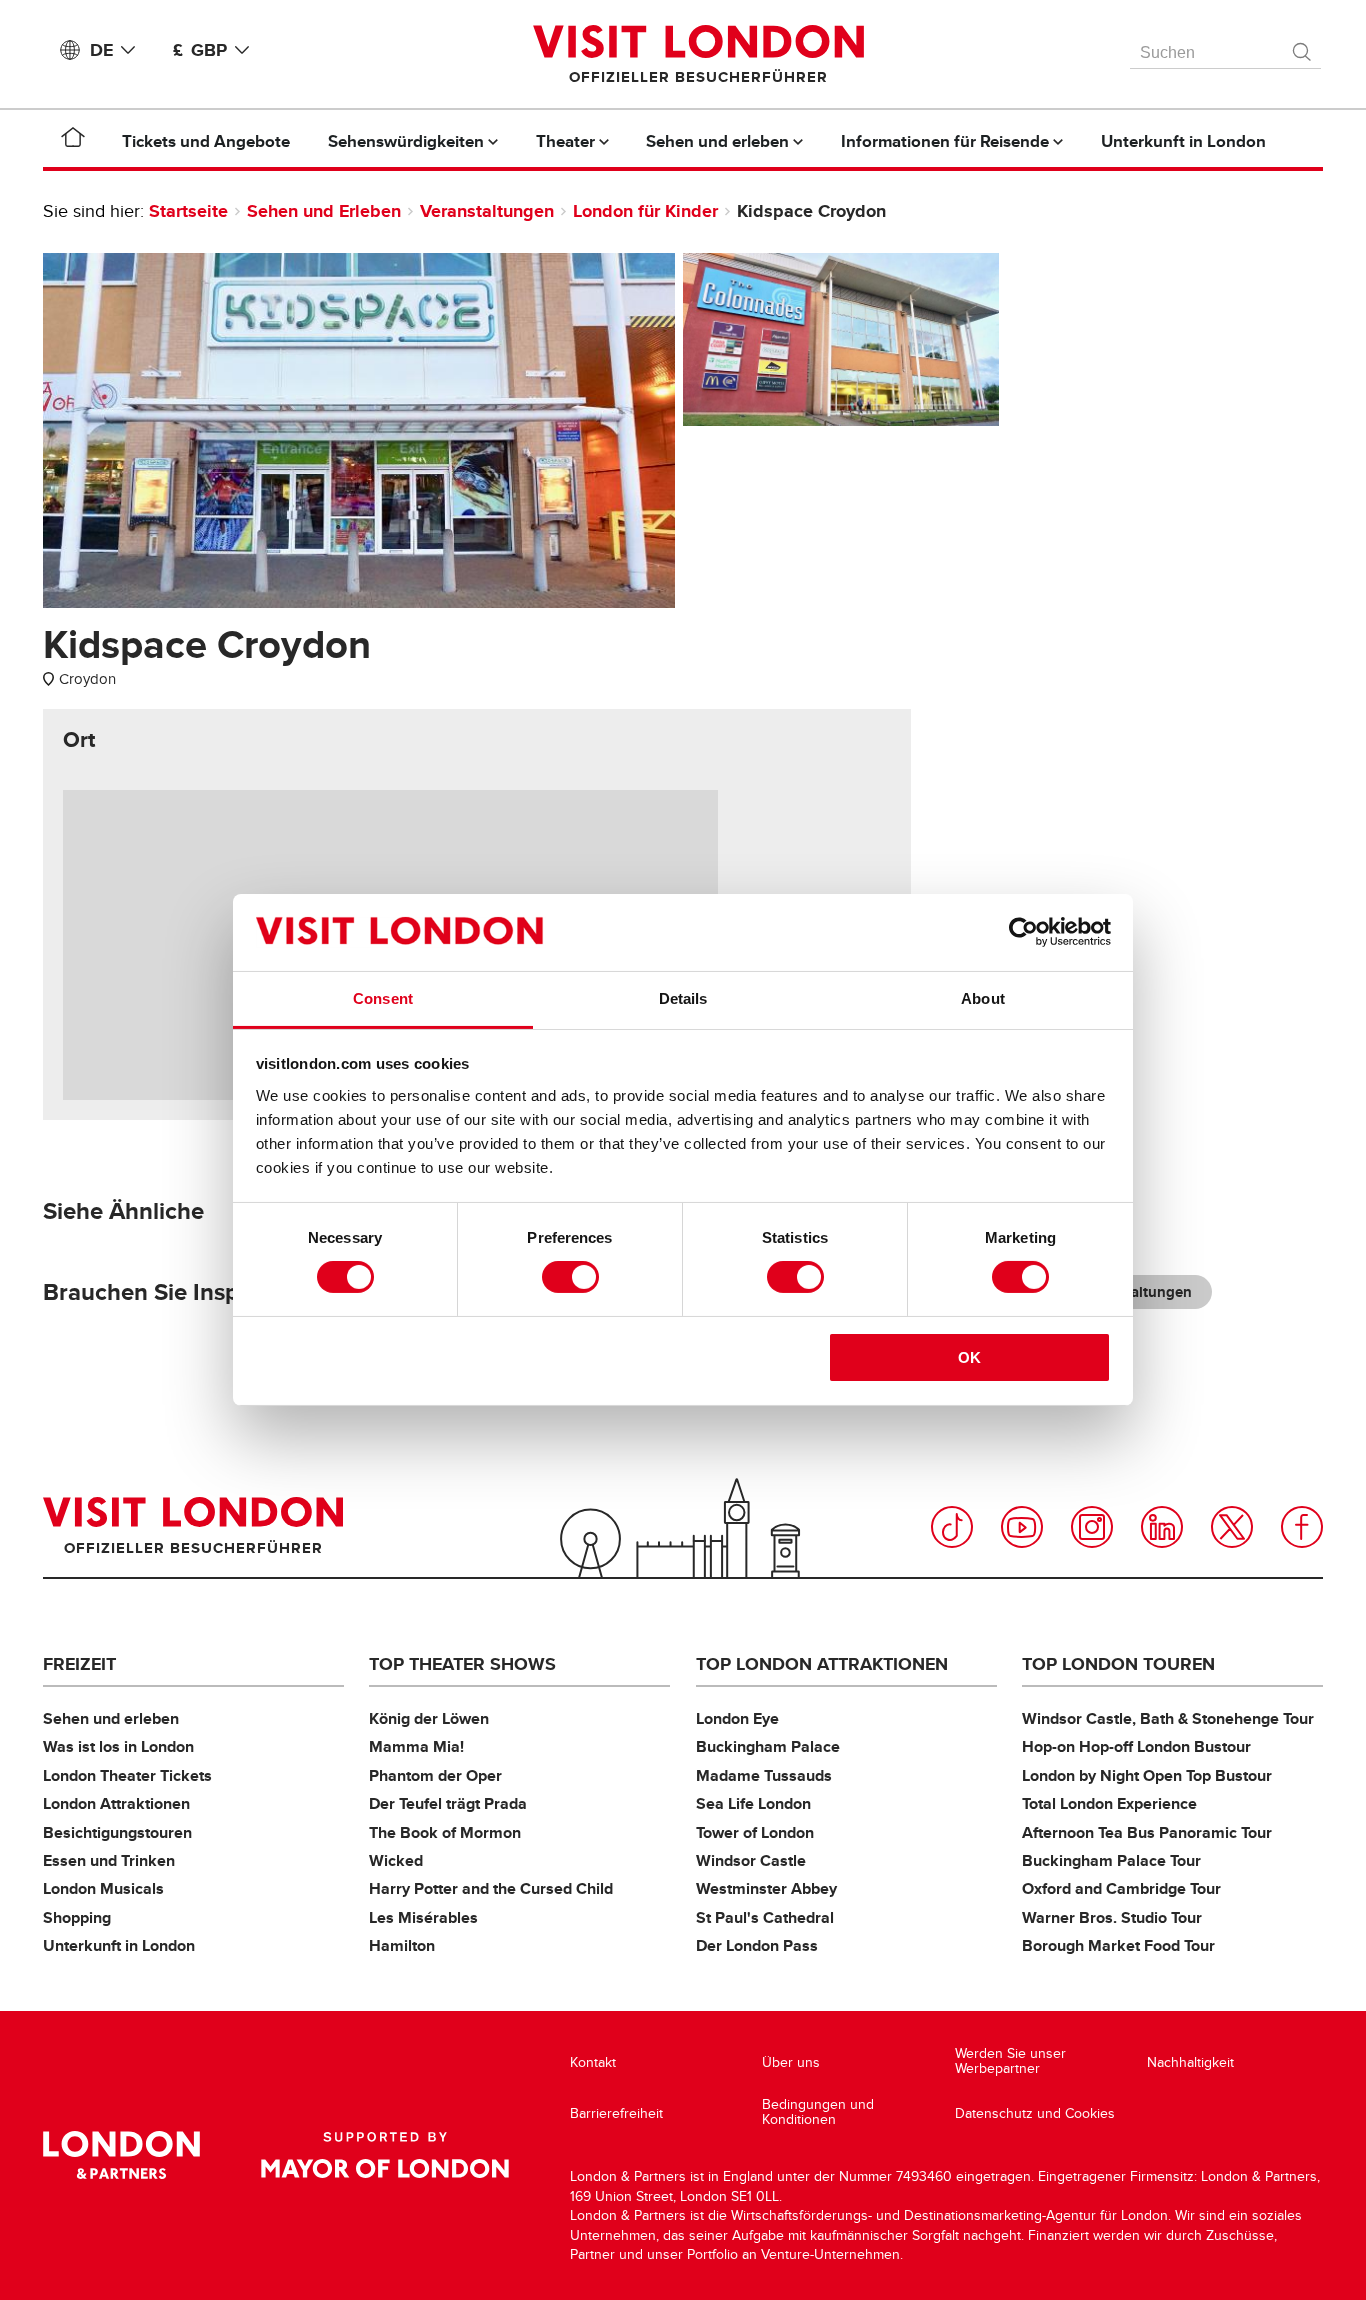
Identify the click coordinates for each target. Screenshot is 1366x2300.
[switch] (570, 1277)
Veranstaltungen (487, 211)
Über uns (791, 2062)
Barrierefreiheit (616, 2113)
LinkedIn (1162, 1527)
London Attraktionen (116, 1803)
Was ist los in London (118, 1746)
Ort (79, 740)
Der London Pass (757, 1945)
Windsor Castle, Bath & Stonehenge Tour (1168, 1718)
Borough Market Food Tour (1118, 1945)
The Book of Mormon (445, 1832)
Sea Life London (753, 1803)
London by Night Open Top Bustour (1147, 1775)
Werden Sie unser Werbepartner (1010, 2061)
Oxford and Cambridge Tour (1121, 1888)
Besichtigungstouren (117, 1832)
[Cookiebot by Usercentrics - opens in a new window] (1023, 932)
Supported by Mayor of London (385, 2155)
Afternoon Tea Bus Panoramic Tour (1147, 1832)
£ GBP (200, 50)
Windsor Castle (751, 1860)
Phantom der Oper (435, 1775)
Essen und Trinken (109, 1860)
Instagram (1092, 1527)
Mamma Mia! (416, 1746)
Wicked (396, 1860)
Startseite (188, 211)
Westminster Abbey (766, 1888)
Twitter (1232, 1527)
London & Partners (121, 2155)
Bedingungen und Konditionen (818, 2112)
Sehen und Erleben (324, 211)
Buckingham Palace (768, 1746)
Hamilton (402, 1945)
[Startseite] (73, 141)
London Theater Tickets (127, 1775)
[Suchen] (1303, 47)
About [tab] (983, 998)
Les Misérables (423, 1917)
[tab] (79, 740)
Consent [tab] (383, 998)
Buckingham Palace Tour (1111, 1860)
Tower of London (755, 1832)
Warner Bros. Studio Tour (1112, 1917)
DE (101, 50)
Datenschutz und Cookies (1035, 2113)
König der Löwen (429, 1718)
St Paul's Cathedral (765, 1917)
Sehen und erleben (111, 1718)
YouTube (1022, 1527)
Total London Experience (1109, 1803)
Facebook (1302, 1527)
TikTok (952, 1527)
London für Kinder (645, 211)
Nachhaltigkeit (1190, 2062)
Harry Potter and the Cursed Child (491, 1888)
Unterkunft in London (119, 1945)
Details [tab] (683, 998)
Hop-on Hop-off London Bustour (1136, 1746)
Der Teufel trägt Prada (448, 1803)
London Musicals (103, 1888)
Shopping (77, 1917)
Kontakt (593, 2062)
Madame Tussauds (764, 1775)
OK (969, 1357)
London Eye (737, 1718)
